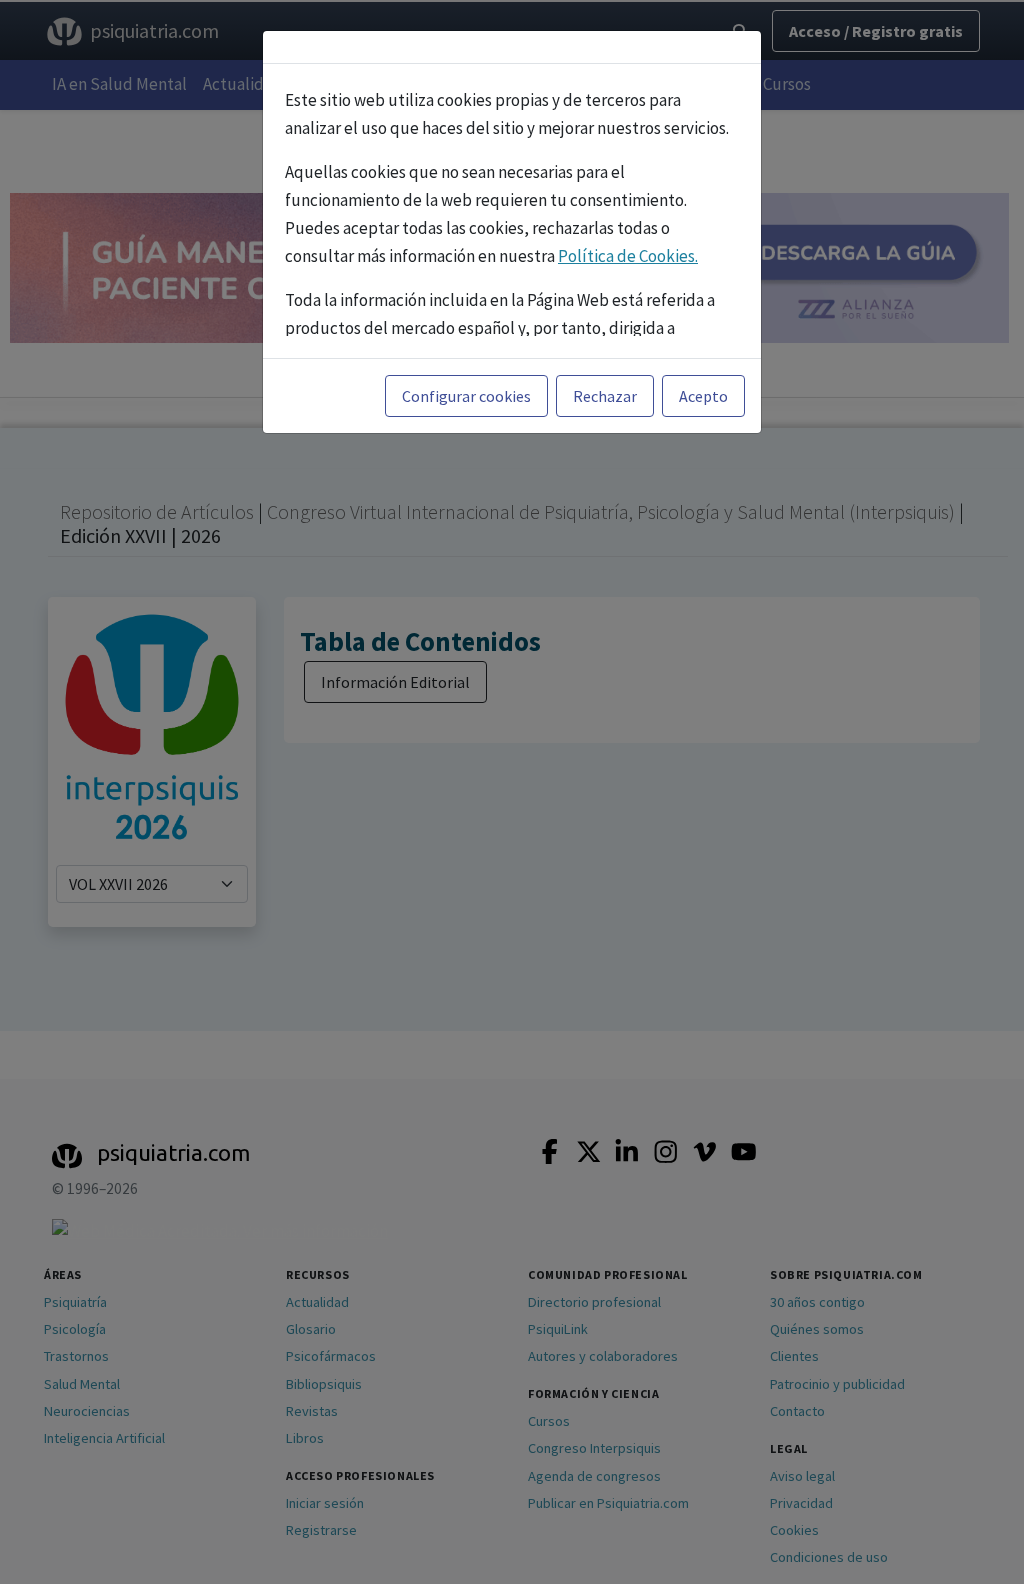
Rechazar (605, 396)
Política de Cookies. (628, 256)
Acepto (703, 396)
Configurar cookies (466, 396)
